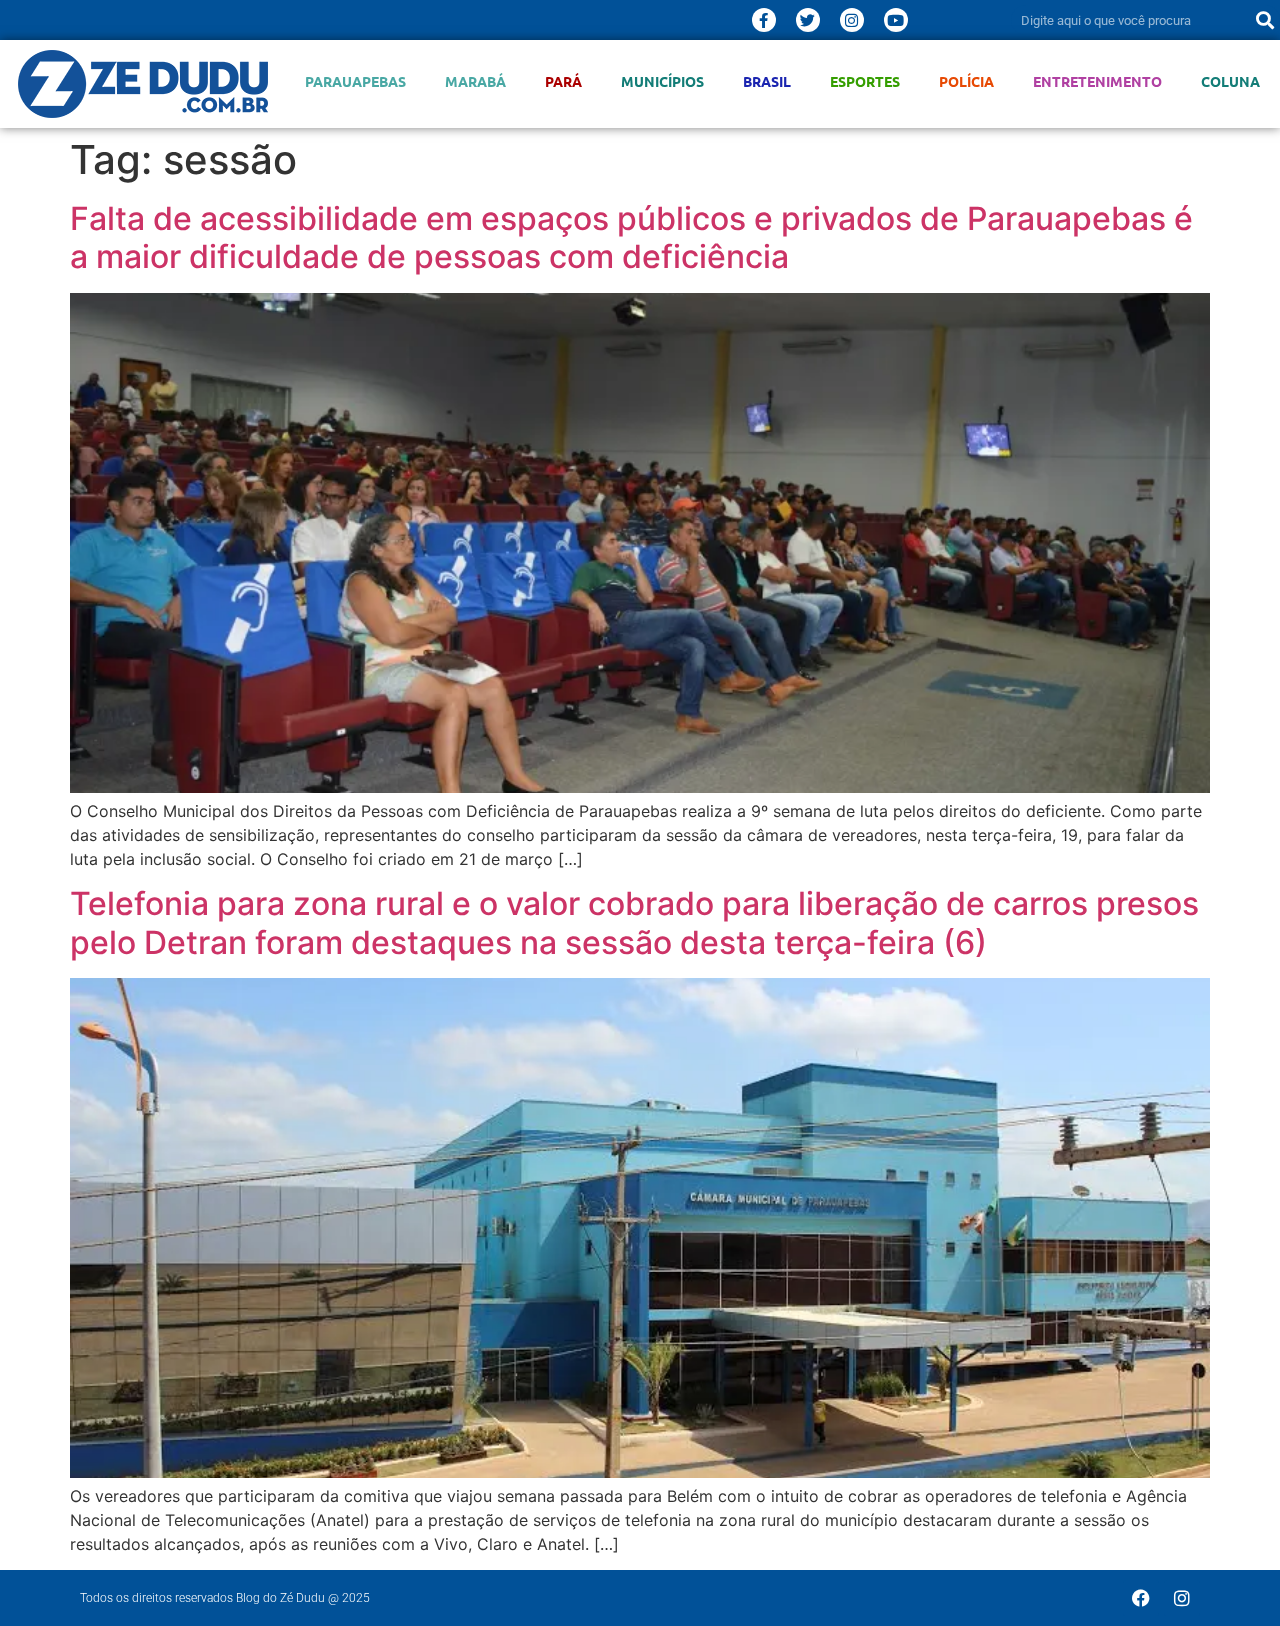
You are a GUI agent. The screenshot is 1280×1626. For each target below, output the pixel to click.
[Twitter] (808, 20)
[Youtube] (896, 20)
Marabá (475, 81)
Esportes (865, 81)
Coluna (1230, 81)
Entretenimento (1097, 81)
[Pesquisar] (1265, 20)
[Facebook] (1141, 1598)
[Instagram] (852, 20)
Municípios (662, 81)
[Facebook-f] (764, 20)
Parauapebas (355, 81)
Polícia (966, 81)
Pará (563, 81)
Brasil (767, 81)
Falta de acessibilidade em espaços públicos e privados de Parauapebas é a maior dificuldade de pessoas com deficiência (631, 237)
